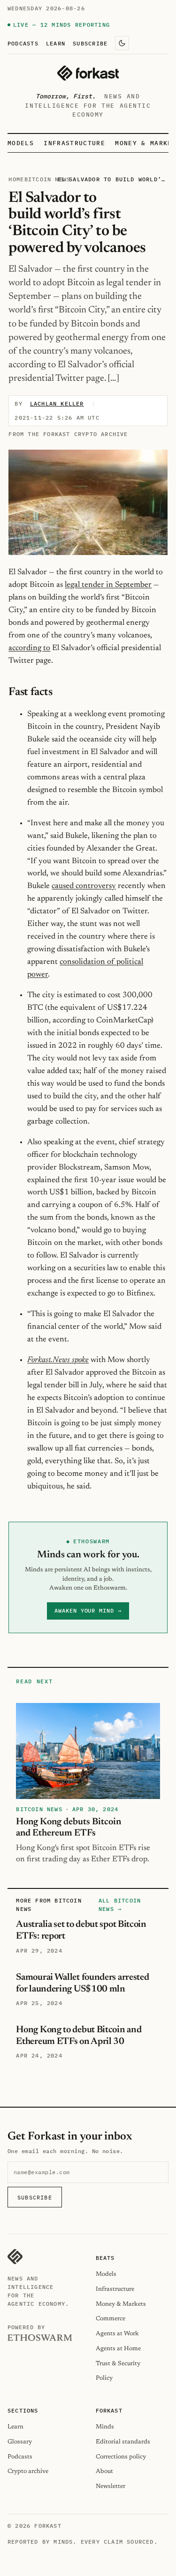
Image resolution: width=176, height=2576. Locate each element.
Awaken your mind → (88, 1610)
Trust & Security (118, 2364)
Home (16, 179)
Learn (56, 43)
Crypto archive (28, 2471)
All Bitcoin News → (120, 1905)
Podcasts (23, 43)
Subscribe (90, 43)
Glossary (20, 2442)
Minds (105, 2427)
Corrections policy (121, 2457)
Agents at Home (118, 2349)
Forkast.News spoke (58, 1360)
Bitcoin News (47, 179)
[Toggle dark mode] (122, 43)
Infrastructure (74, 143)
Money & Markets (121, 2304)
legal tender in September (108, 585)
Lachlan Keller (57, 403)
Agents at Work (117, 2334)
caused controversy (84, 886)
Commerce (111, 2319)
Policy (104, 2378)
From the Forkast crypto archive (68, 434)
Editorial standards (123, 2442)
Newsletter (111, 2486)
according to (29, 648)
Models (21, 143)
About (104, 2471)
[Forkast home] (88, 73)
